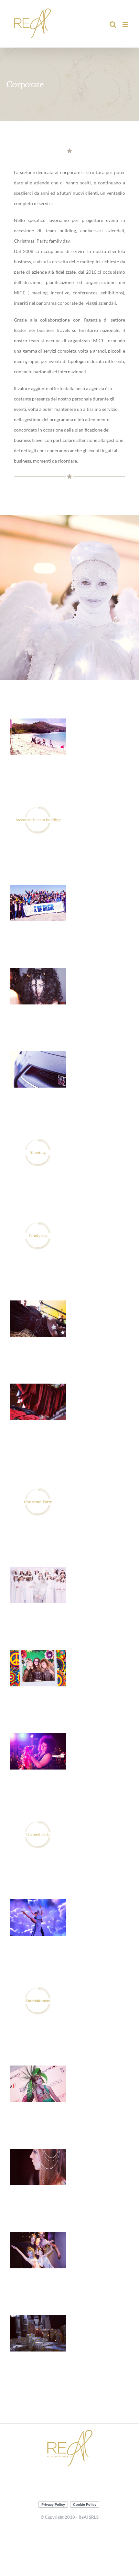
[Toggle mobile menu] (126, 24)
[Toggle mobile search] (113, 24)
